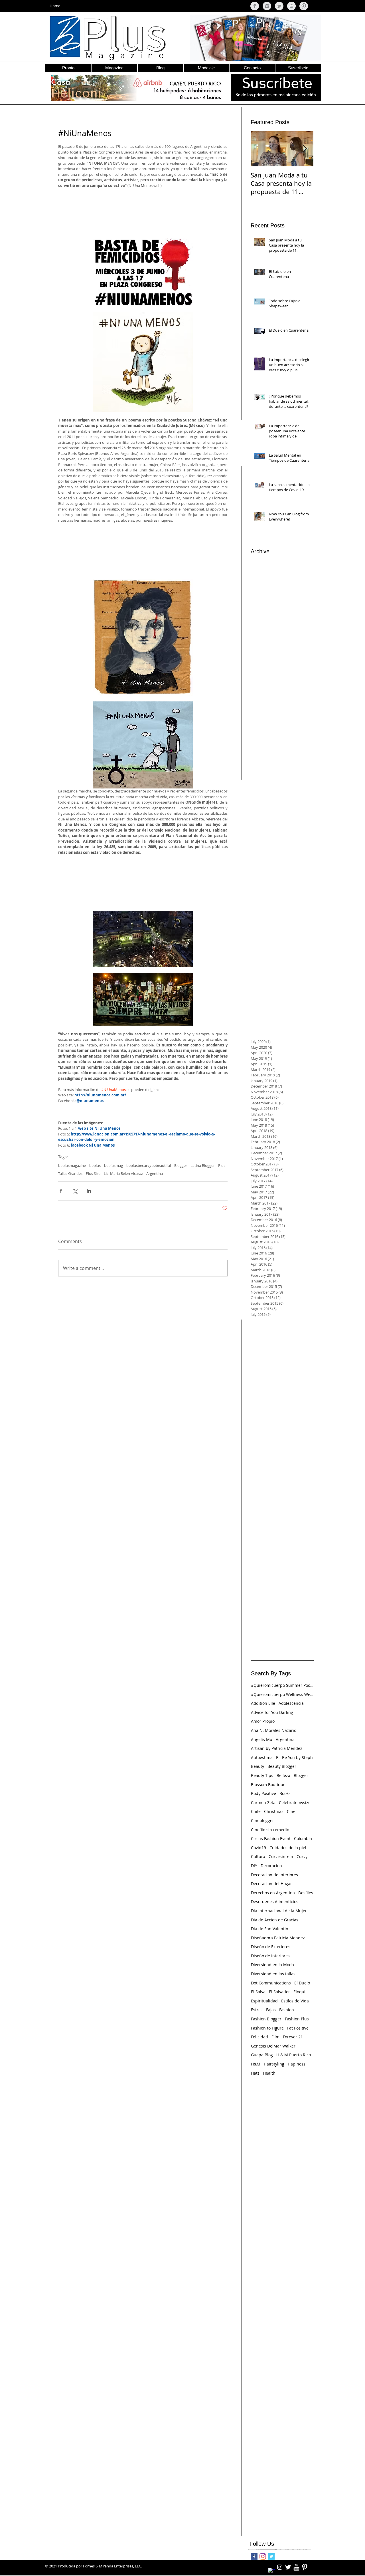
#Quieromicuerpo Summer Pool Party (282, 1685)
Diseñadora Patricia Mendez (278, 1938)
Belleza (283, 1775)
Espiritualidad (264, 2001)
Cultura (258, 1856)
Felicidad (259, 2037)
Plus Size (93, 1173)
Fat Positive (298, 2028)
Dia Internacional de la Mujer (279, 1911)
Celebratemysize (295, 1803)
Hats (255, 2073)
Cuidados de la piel (288, 1848)
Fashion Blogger (266, 2019)
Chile (256, 1811)
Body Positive (263, 1793)
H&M (256, 2064)
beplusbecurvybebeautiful (149, 1165)
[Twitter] (271, 2556)
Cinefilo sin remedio (270, 1830)
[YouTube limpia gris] (291, 6)
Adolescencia (291, 1703)
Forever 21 (293, 2037)
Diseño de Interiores (270, 1956)
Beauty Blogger (282, 1766)
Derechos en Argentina (273, 1893)
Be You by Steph (297, 1757)
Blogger (181, 1165)
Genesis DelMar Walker (273, 2046)
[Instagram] (263, 2556)
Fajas (271, 2010)
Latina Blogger (203, 1165)
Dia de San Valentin (270, 1929)
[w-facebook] (271, 2571)
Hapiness (297, 2064)
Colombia (303, 1838)
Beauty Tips (262, 1775)
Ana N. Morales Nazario (274, 1730)
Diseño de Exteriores (271, 1947)
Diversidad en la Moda (272, 1965)
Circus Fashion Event (271, 1838)
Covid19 (258, 1848)
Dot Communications (271, 1983)
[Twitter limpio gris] (279, 6)
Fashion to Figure (267, 2028)
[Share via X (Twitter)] (75, 1191)
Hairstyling (274, 2064)
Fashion (287, 2010)
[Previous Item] (260, 149)
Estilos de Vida (295, 2001)
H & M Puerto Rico (294, 2055)
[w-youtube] (296, 2567)
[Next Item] (304, 149)
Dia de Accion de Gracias (275, 1920)
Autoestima (262, 1757)
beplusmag (113, 1165)
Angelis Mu (262, 1739)
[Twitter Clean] (288, 2567)
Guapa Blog (262, 2055)
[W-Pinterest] (305, 2567)
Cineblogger (262, 1820)
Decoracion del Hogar (271, 1884)
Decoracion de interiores (274, 1875)
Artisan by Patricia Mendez (277, 1748)
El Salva (258, 1992)
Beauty (257, 1766)
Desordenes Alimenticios (275, 1902)
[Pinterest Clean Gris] (304, 6)
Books (285, 1793)
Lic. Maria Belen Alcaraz (123, 1173)
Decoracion (271, 1866)
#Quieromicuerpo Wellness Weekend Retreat (282, 1694)
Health (269, 2073)
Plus (222, 1165)
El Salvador (279, 1992)
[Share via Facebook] (61, 1191)
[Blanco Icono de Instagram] (280, 2567)
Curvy (302, 1856)
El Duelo (302, 1983)
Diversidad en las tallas (273, 1974)
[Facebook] (254, 2556)
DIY (254, 1866)
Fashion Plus (297, 2019)
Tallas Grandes (70, 1173)
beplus (95, 1165)
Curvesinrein (281, 1856)
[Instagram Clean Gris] (267, 6)
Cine (291, 1811)
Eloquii (300, 1992)
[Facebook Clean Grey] (255, 6)
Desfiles (306, 1893)
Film (275, 2037)
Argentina (155, 1173)
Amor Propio (263, 1721)
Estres (257, 2010)
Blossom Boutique (268, 1785)
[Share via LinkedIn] (89, 1191)
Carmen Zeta (263, 1803)
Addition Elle (263, 1703)
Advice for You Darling (272, 1712)
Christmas (274, 1811)
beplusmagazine (72, 1165)
